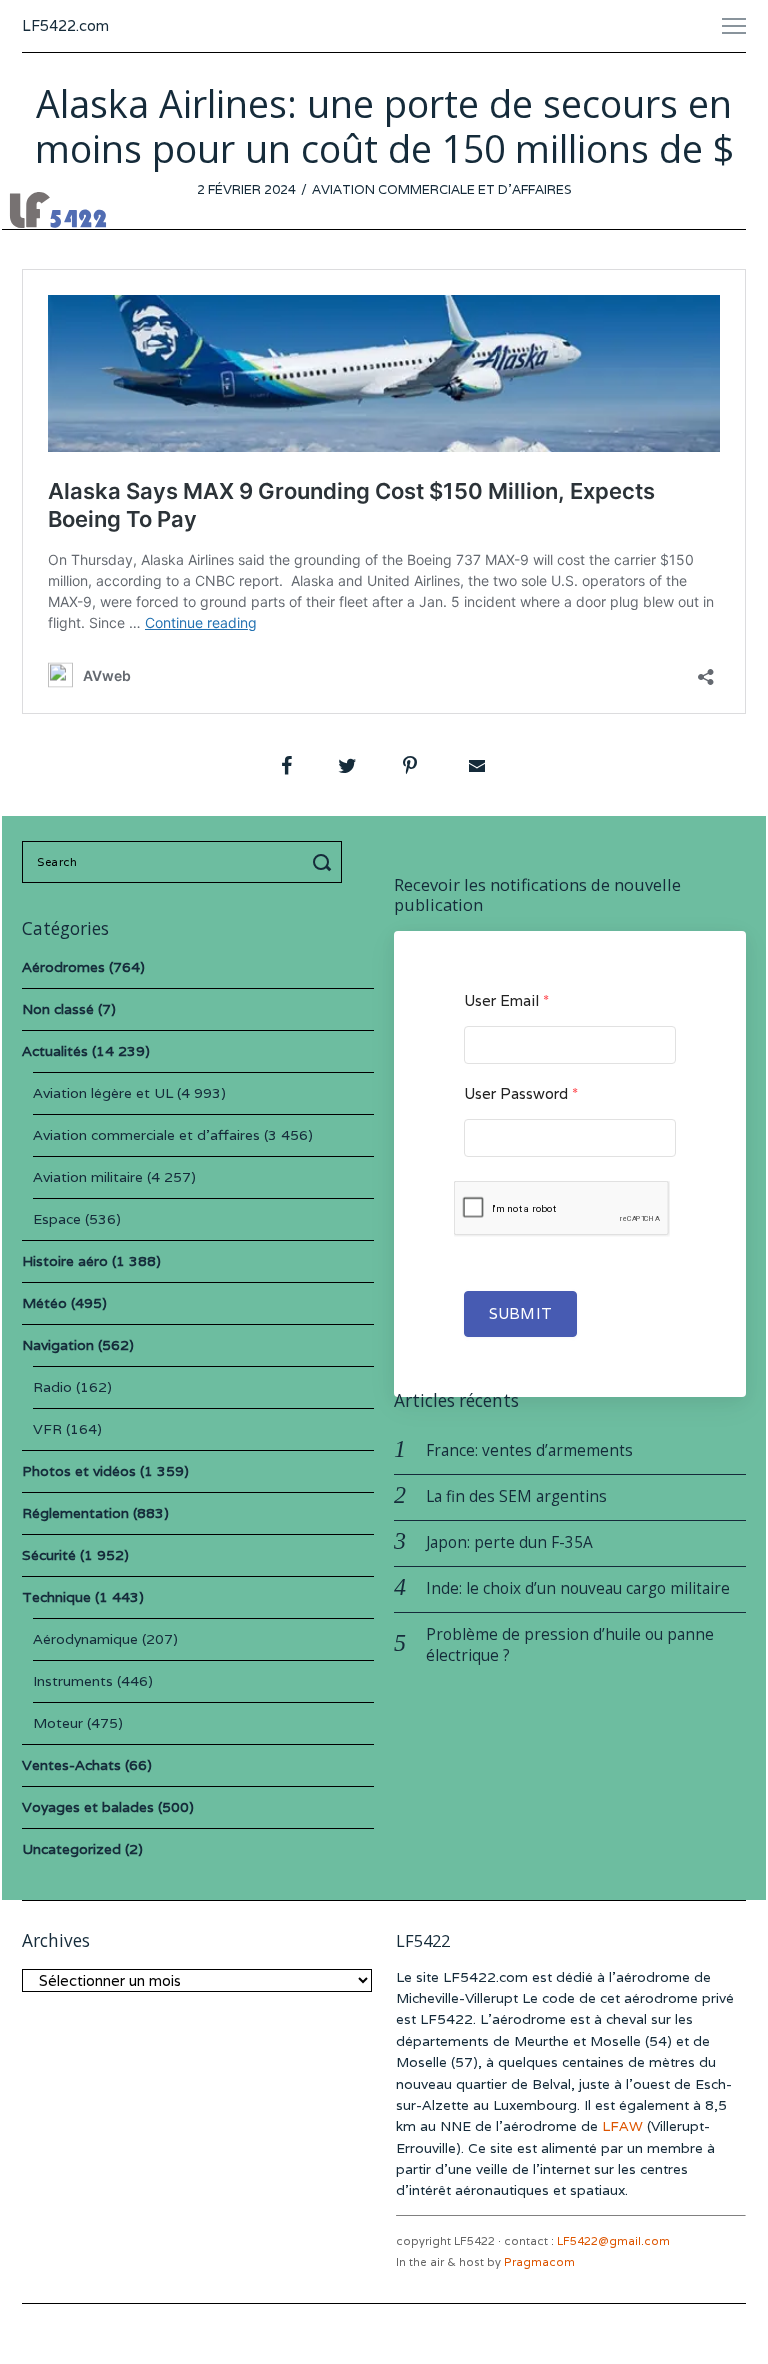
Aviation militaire (88, 1177)
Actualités (55, 1051)
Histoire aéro (65, 1261)
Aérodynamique (85, 1639)
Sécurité (49, 1555)
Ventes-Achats (71, 1765)
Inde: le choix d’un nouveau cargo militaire (578, 1588)
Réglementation (75, 1513)
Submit (520, 1313)
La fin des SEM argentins (516, 1496)
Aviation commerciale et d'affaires (442, 189)
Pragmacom (539, 2262)
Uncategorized (71, 1849)
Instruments (73, 1681)
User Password (521, 1093)
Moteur (58, 1723)
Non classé (58, 1009)
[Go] (325, 862)
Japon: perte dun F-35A (509, 1542)
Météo (44, 1303)
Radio (52, 1387)
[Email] (475, 766)
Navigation (58, 1345)
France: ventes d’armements (529, 1450)
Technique (56, 1597)
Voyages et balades (88, 1807)
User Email (506, 1000)
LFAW (622, 2126)
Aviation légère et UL (103, 1093)
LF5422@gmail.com (613, 2241)
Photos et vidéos (79, 1471)
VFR (47, 1429)
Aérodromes (63, 967)
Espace (57, 1219)
